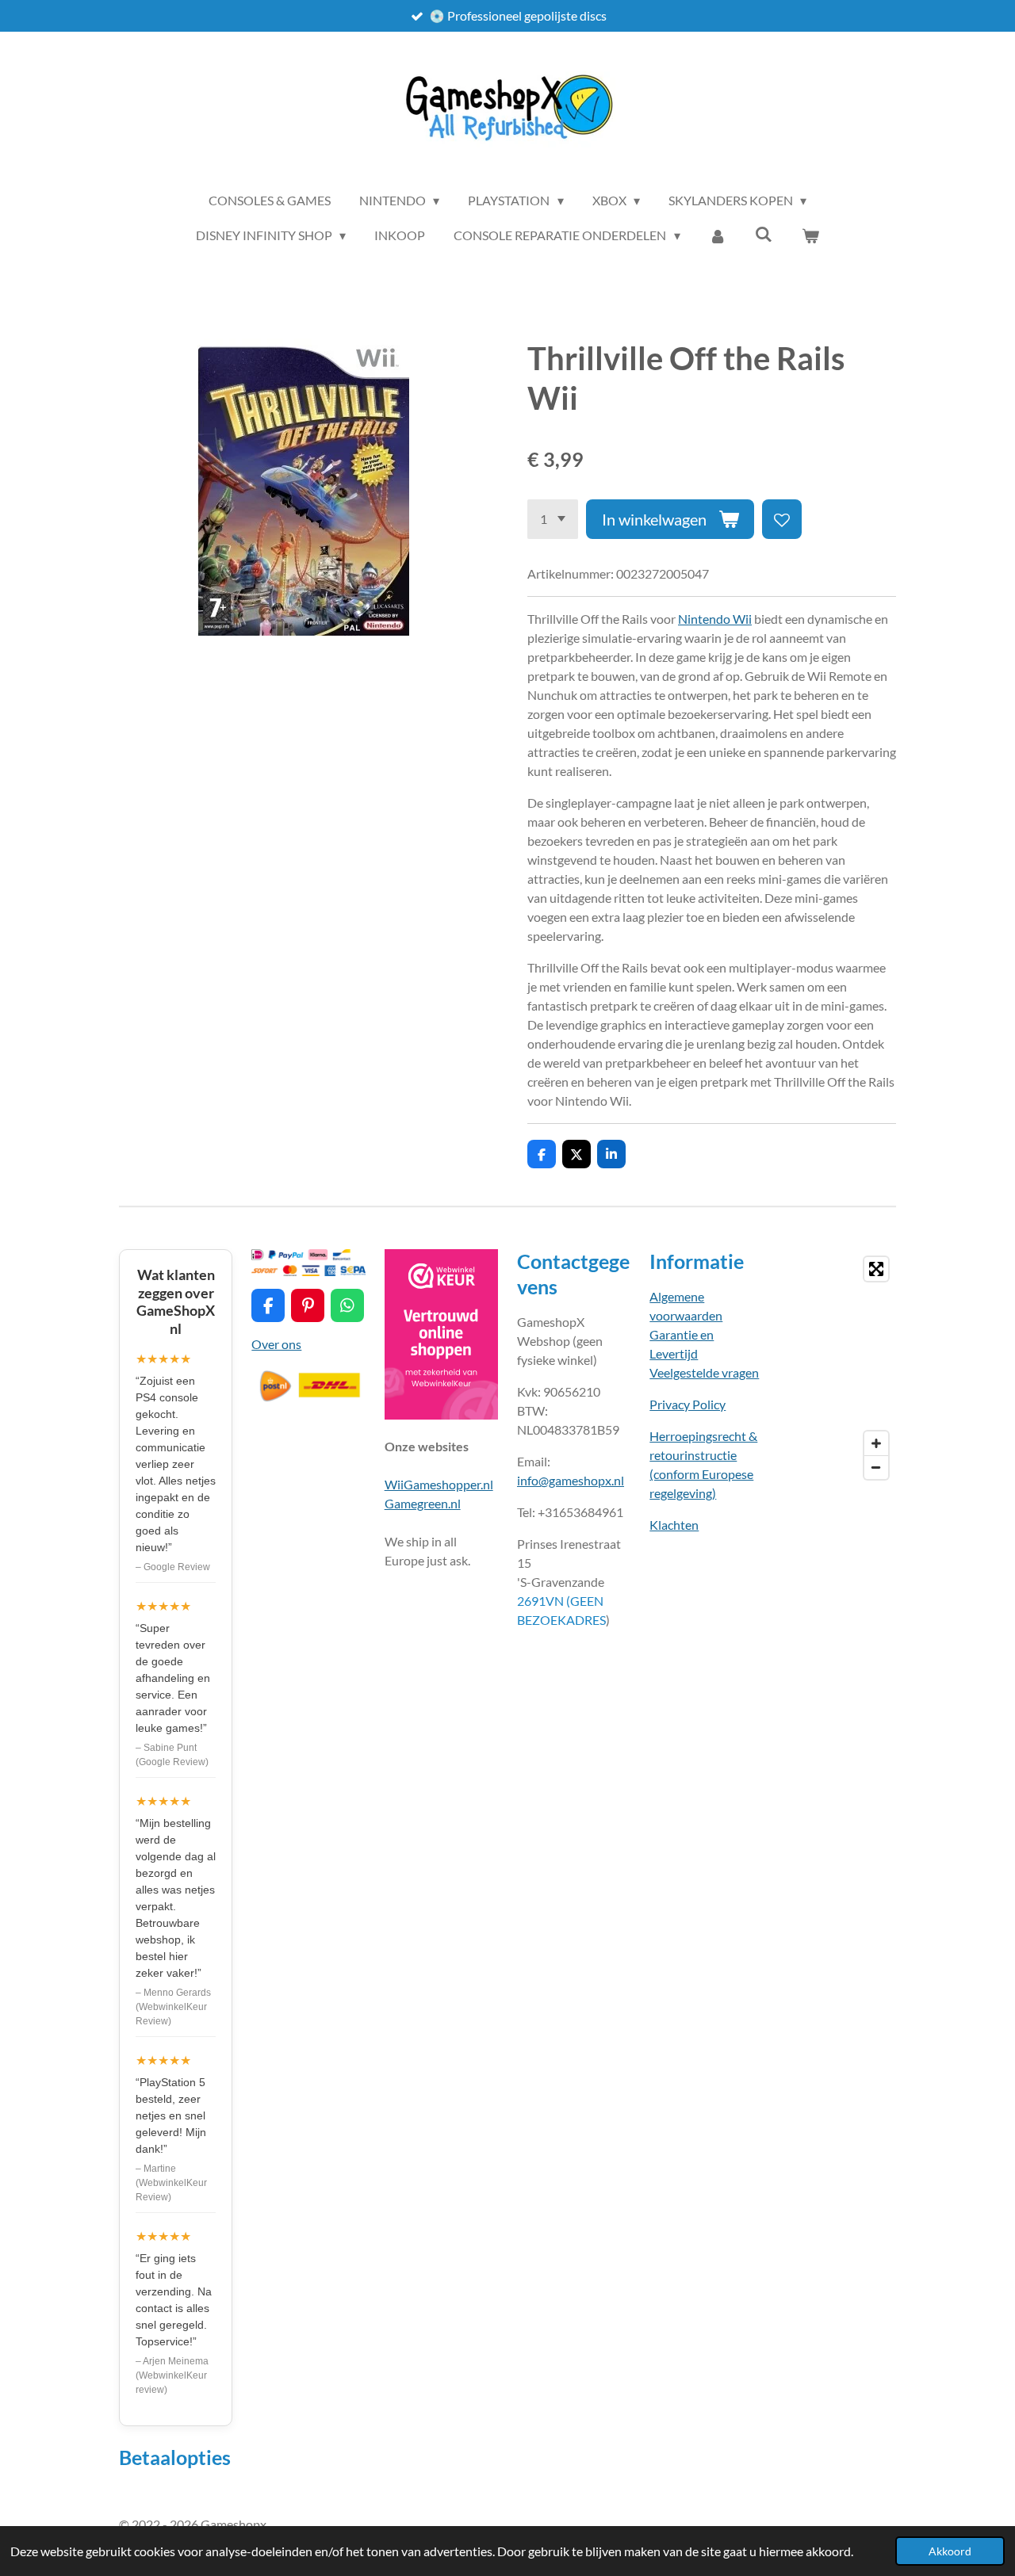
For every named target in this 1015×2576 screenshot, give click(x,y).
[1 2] (553, 519)
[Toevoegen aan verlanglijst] (782, 519)
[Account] (718, 235)
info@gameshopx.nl (571, 1480)
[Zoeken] (764, 233)
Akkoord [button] (950, 2551)
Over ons (276, 1344)
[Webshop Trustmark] (441, 1414)
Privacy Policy (688, 1404)
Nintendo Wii (715, 619)
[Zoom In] (876, 1443)
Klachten (674, 1525)
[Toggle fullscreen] (876, 1269)
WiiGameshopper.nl (439, 1484)
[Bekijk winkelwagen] (810, 235)
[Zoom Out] (876, 1467)
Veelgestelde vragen (704, 1372)
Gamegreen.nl (423, 1503)
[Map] (839, 1368)
